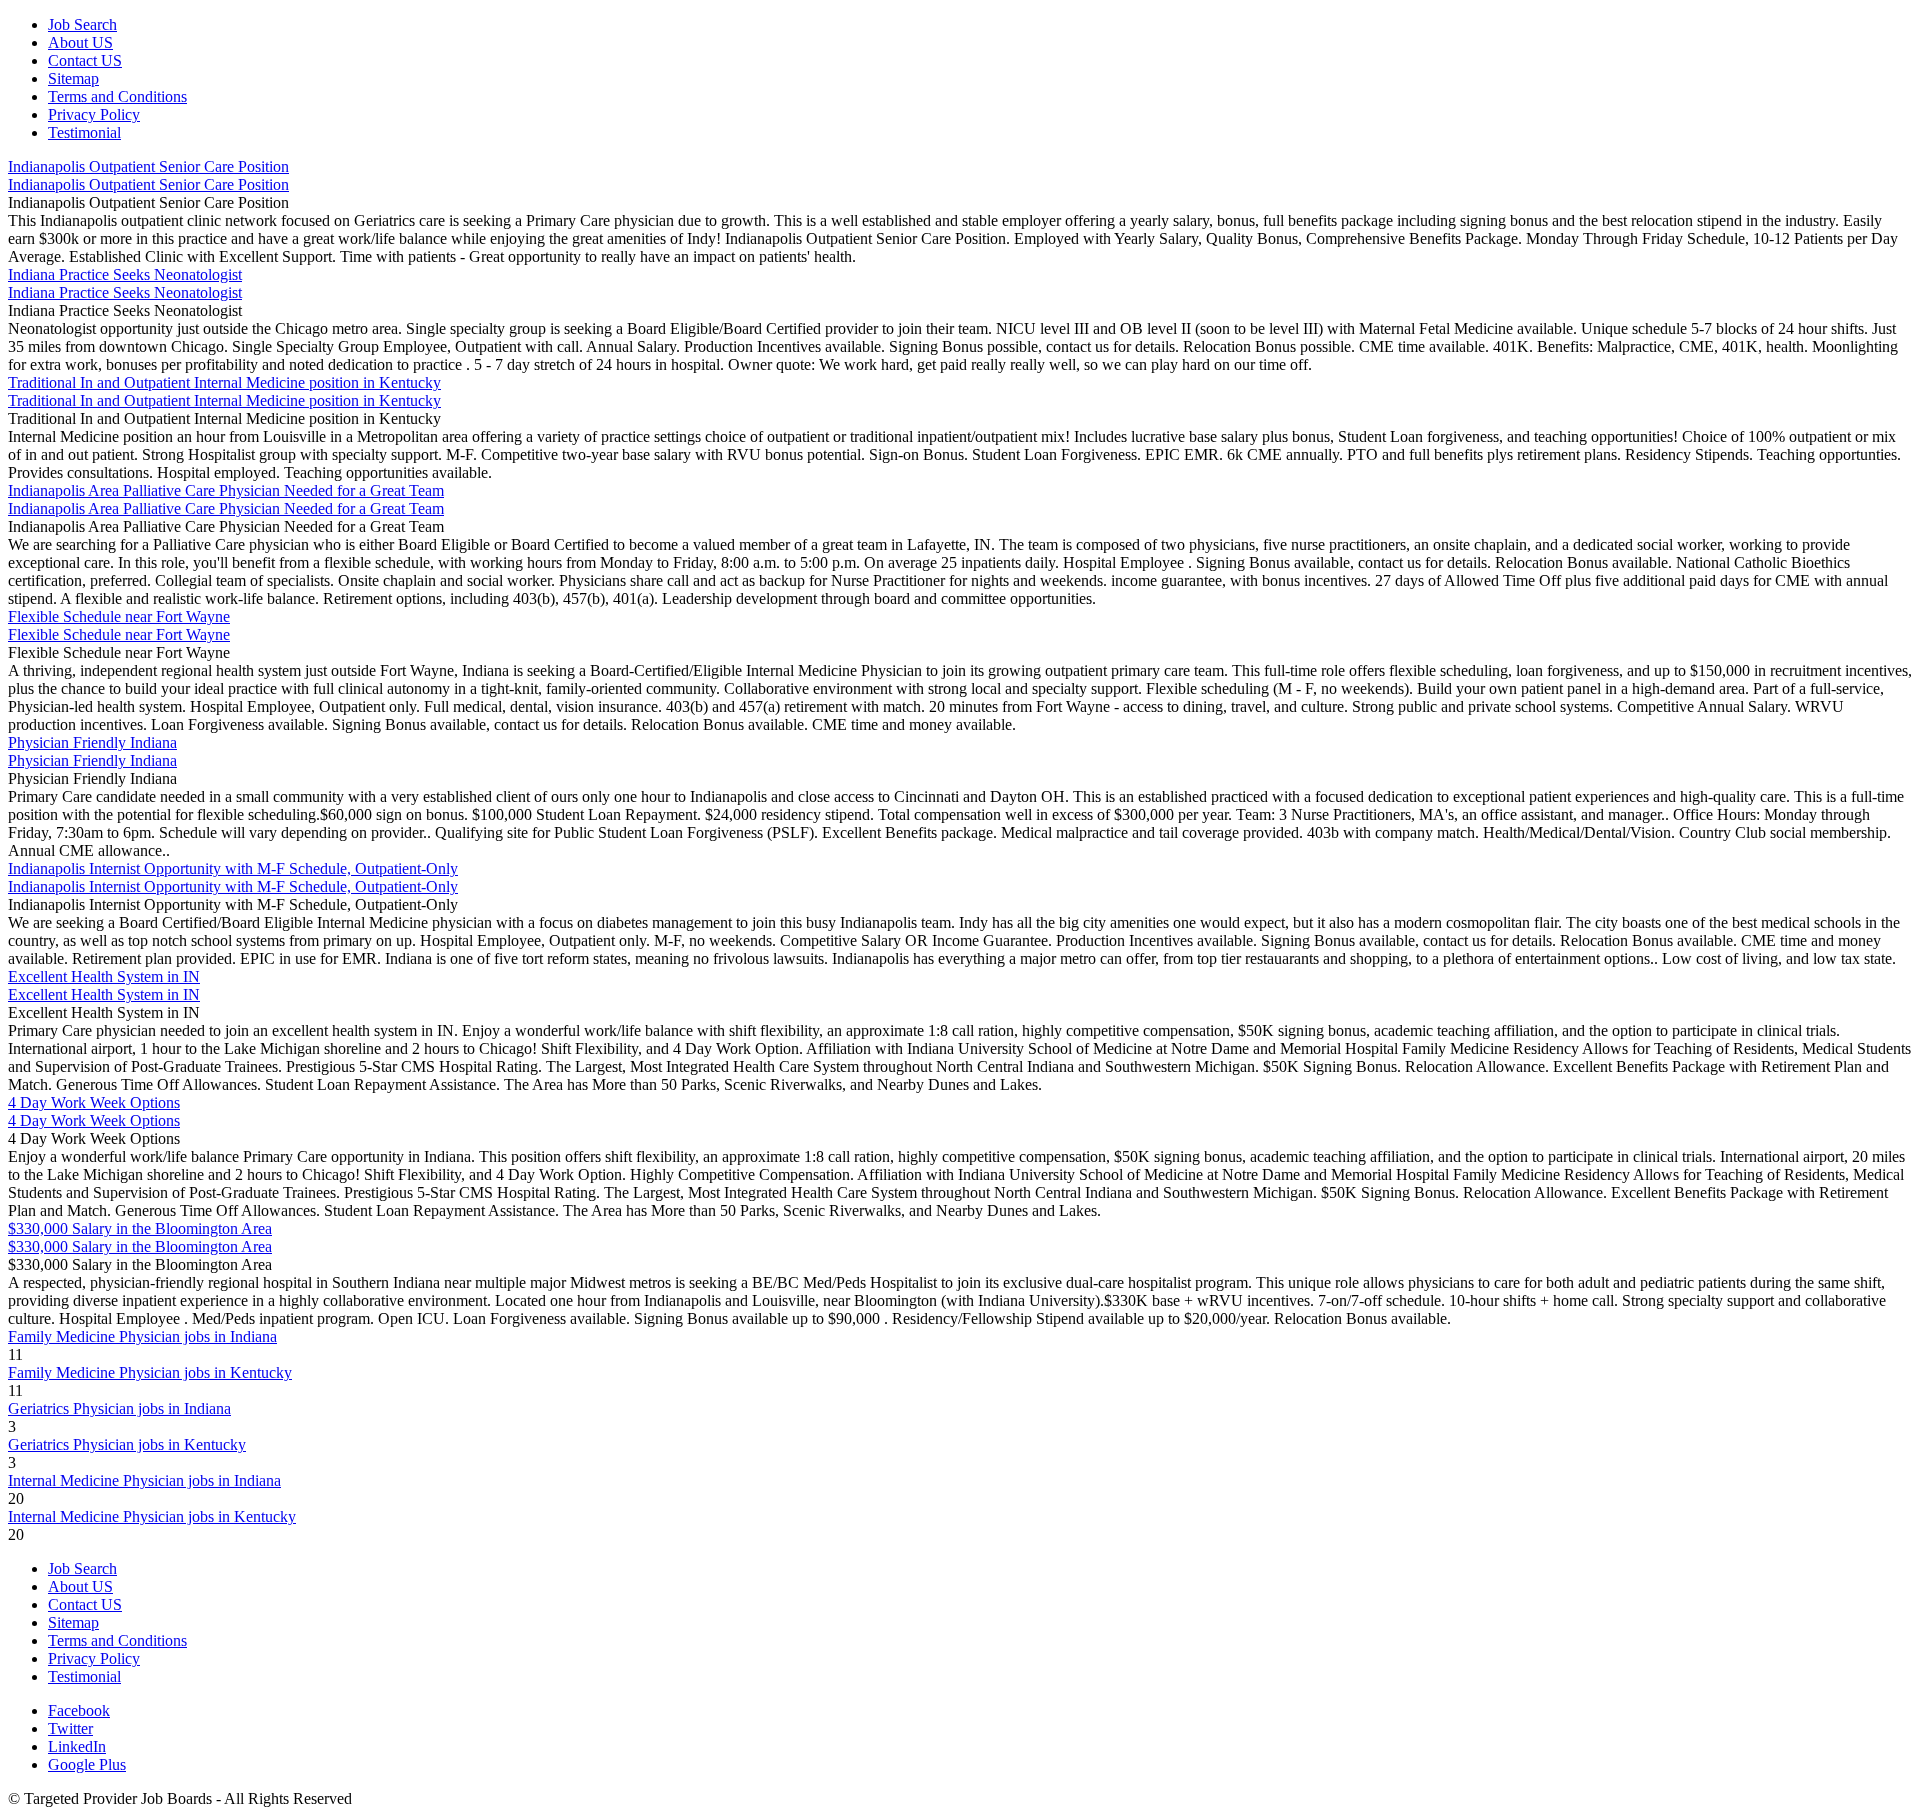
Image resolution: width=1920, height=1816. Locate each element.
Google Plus (87, 1764)
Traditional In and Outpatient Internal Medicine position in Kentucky (224, 382)
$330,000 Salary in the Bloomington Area (140, 1228)
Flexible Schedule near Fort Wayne (119, 616)
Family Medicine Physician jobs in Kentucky (150, 1372)
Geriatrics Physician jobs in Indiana (119, 1408)
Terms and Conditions (117, 96)
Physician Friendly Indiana (92, 742)
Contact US (85, 60)
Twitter (70, 1728)
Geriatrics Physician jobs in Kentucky (127, 1444)
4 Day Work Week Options (94, 1102)
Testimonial (84, 132)
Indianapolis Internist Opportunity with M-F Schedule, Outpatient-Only (233, 868)
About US (80, 42)
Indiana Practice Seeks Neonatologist (125, 274)
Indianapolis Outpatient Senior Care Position (148, 166)
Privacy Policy (94, 114)
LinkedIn (77, 1746)
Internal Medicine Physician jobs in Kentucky (152, 1516)
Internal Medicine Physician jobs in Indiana (144, 1480)
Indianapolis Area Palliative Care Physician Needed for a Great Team (226, 490)
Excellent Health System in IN (104, 976)
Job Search (82, 24)
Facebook (79, 1710)
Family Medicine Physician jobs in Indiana (142, 1336)
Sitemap (73, 78)
